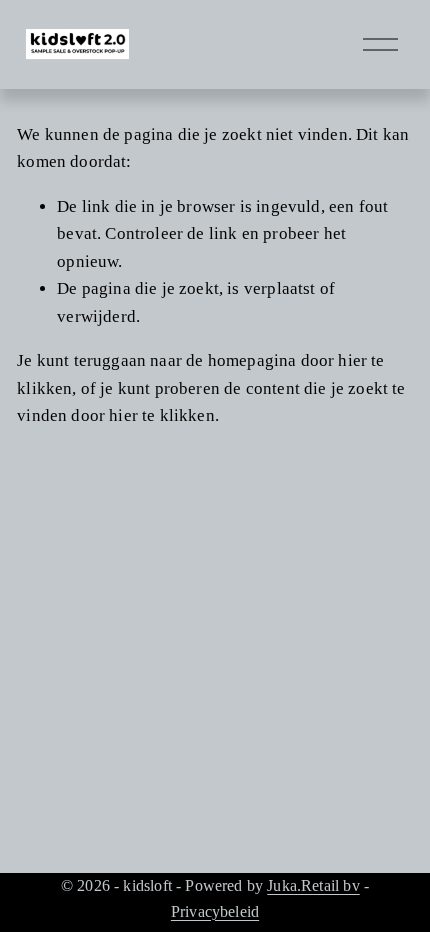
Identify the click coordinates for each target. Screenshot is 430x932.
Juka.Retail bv (313, 885)
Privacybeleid (215, 911)
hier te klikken (162, 415)
